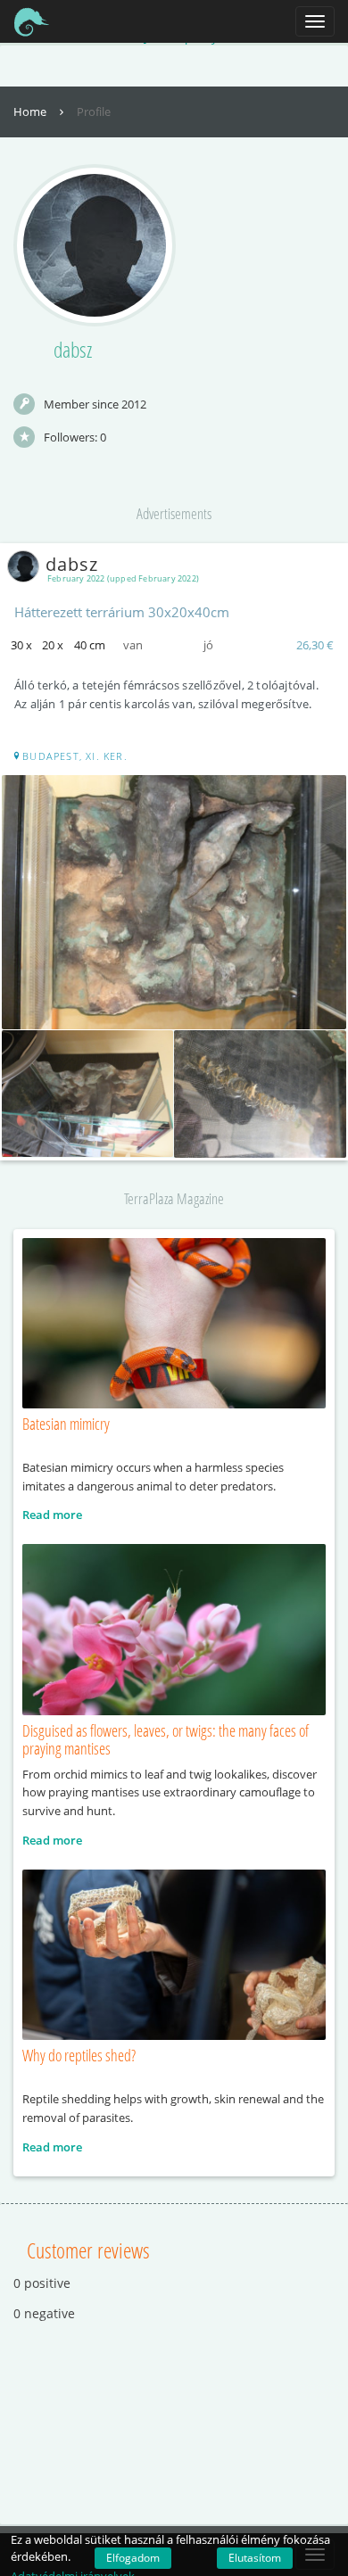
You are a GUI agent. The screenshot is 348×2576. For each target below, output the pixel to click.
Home (31, 111)
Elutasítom (255, 2558)
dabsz (72, 564)
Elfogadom (133, 2558)
